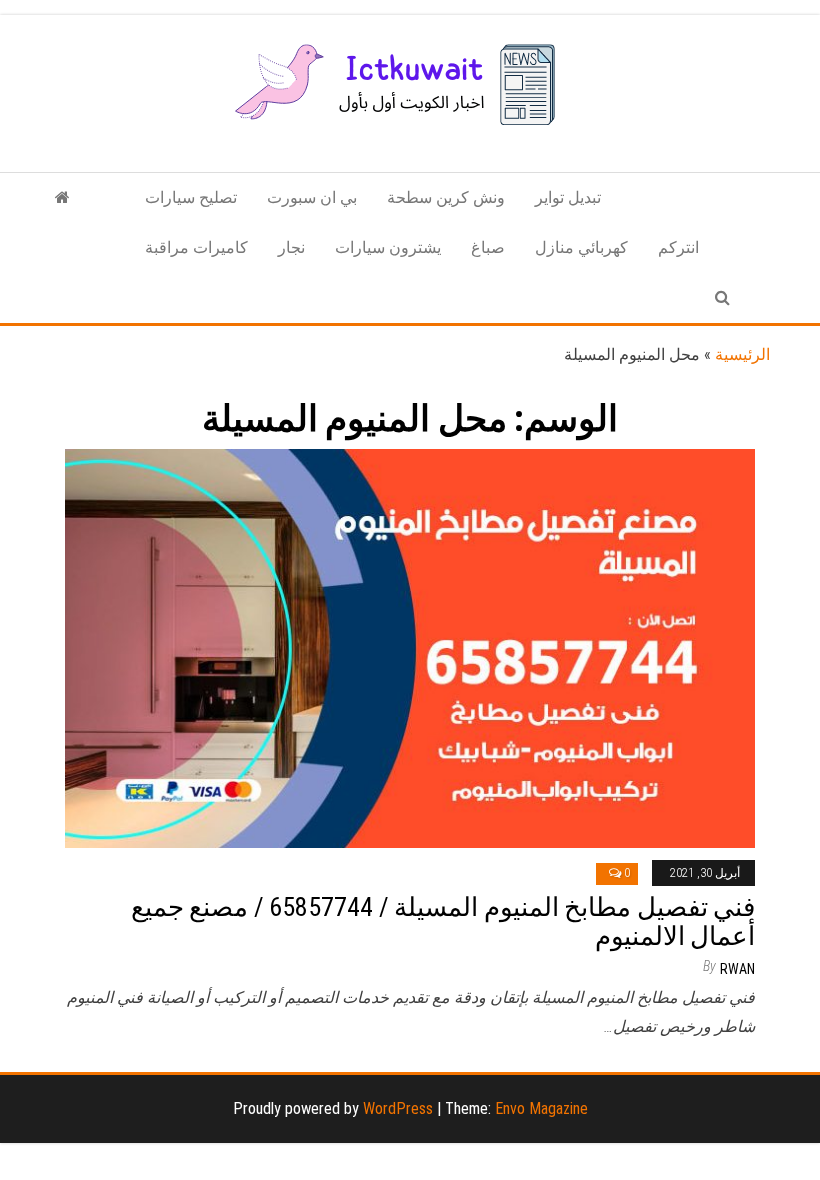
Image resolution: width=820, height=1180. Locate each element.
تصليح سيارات (191, 197)
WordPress (398, 1108)
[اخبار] (62, 198)
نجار (291, 247)
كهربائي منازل (581, 247)
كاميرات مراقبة (196, 247)
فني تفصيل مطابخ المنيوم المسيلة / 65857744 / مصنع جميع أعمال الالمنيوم (443, 921)
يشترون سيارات (388, 247)
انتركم (678, 247)
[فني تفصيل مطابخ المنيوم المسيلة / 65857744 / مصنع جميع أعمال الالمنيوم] (410, 647)
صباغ (488, 247)
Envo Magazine (541, 1108)
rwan (737, 969)
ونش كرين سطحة (446, 197)
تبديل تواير (568, 197)
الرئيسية (742, 354)
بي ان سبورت (312, 197)
